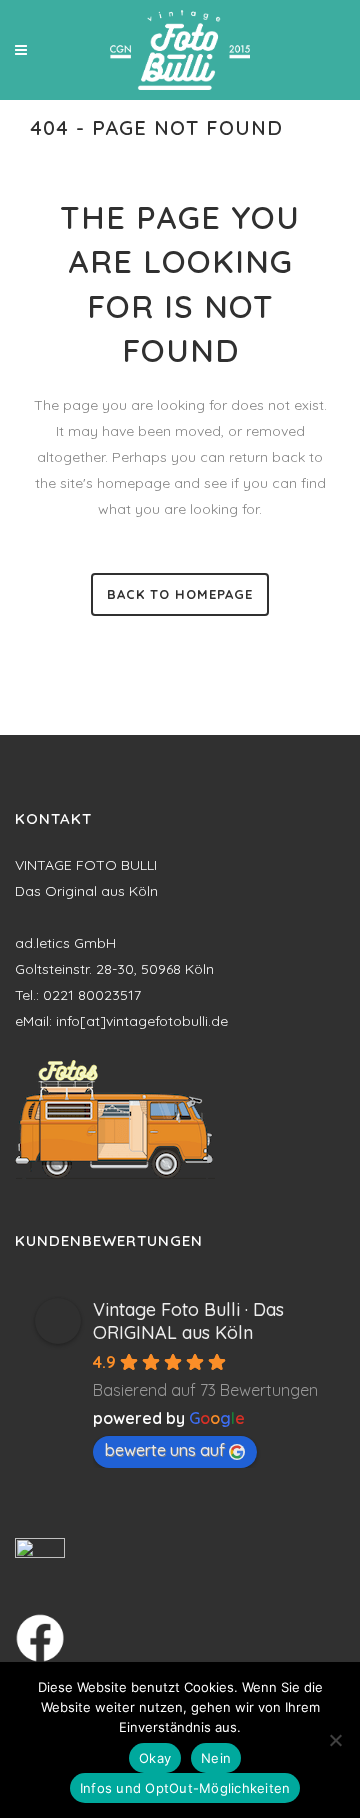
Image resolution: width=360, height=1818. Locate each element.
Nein (216, 1758)
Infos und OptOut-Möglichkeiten (185, 1788)
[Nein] (335, 1740)
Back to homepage (180, 594)
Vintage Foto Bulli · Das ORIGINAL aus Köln (188, 1321)
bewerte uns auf (165, 1450)
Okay (155, 1758)
